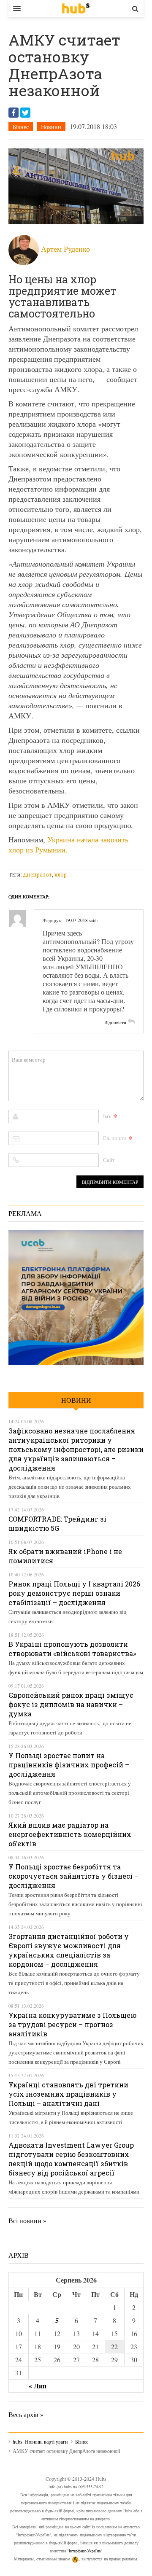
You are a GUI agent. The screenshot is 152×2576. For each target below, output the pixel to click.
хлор (61, 874)
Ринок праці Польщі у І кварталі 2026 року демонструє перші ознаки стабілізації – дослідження (74, 1593)
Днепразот (37, 874)
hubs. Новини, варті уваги (76, 8)
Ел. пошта (115, 1138)
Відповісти (115, 1022)
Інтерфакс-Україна (85, 2551)
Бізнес (21, 127)
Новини (51, 127)
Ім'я (107, 1116)
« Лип (38, 2386)
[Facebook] (14, 113)
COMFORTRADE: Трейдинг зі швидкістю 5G (57, 1523)
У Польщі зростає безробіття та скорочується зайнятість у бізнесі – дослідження (73, 1876)
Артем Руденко (65, 249)
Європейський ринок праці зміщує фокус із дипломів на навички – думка (71, 1704)
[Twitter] (25, 113)
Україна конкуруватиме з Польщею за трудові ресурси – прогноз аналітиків (72, 2024)
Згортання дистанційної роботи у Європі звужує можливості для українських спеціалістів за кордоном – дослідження (69, 1950)
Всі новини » (27, 2220)
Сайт (109, 1160)
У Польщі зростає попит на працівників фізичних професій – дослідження (69, 1765)
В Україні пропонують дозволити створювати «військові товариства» (72, 1649)
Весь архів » (26, 2414)
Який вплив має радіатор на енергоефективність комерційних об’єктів (70, 1834)
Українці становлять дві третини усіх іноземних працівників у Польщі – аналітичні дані (68, 2094)
